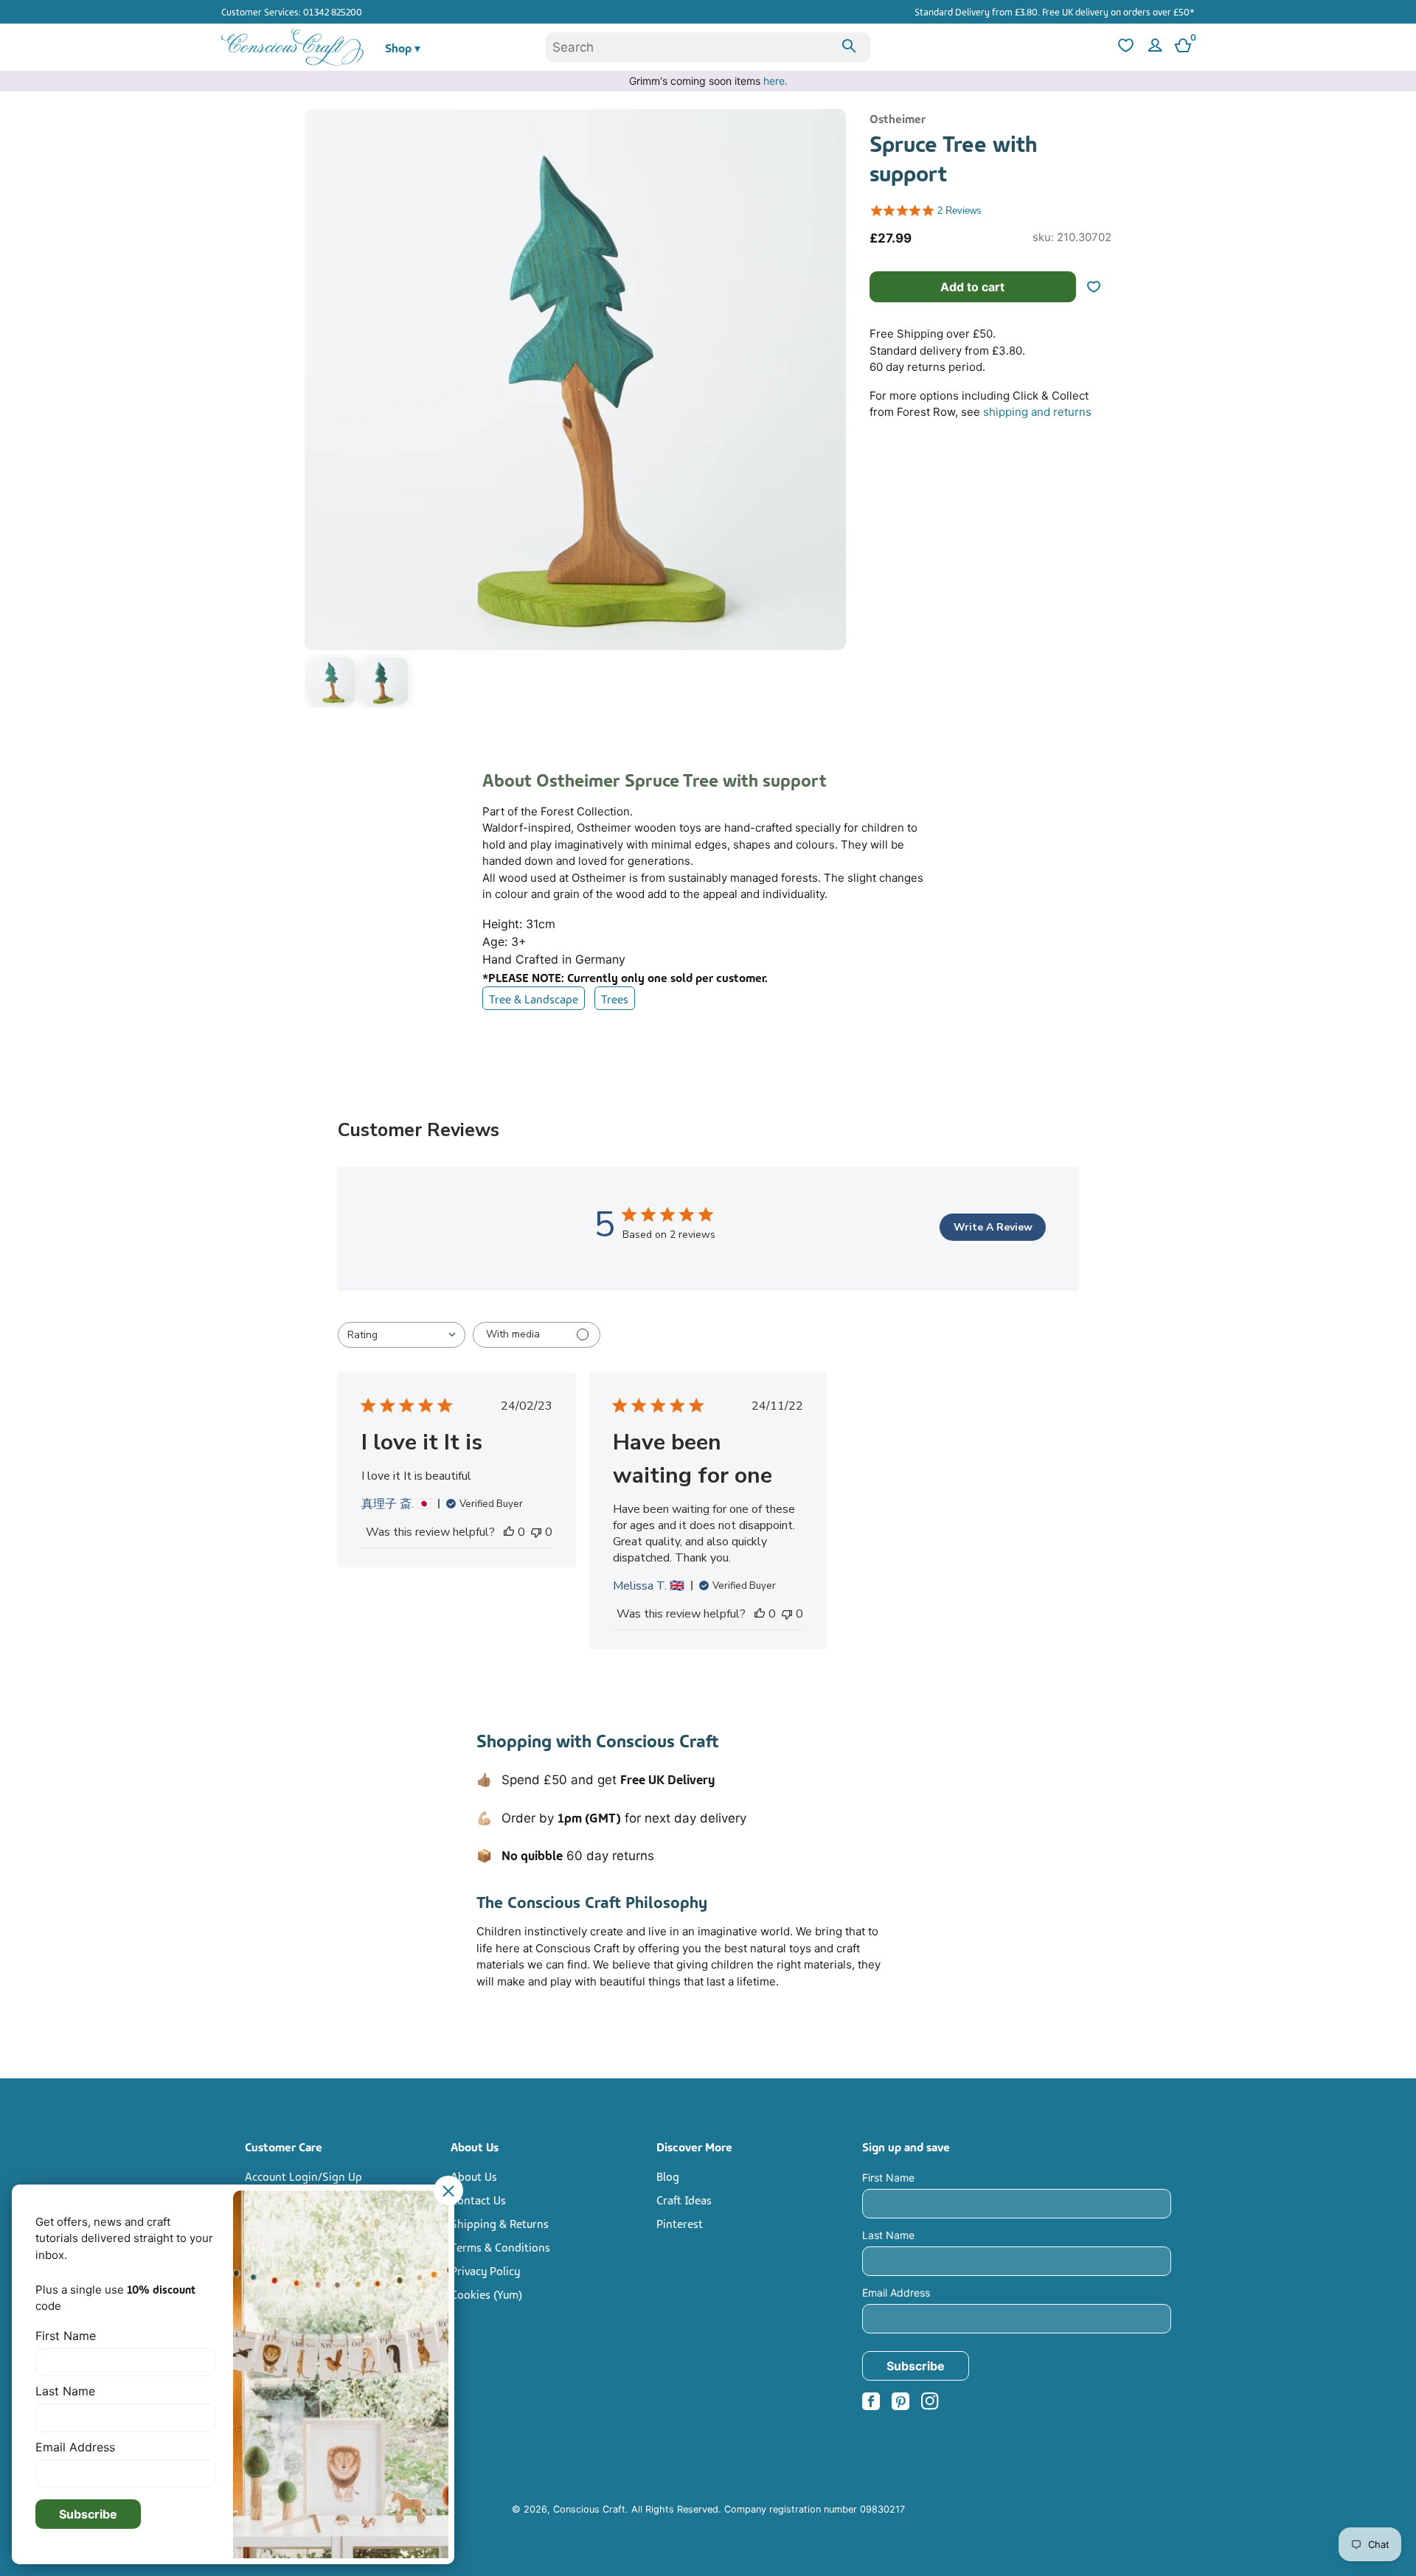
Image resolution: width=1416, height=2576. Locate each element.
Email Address (896, 2293)
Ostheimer (898, 118)
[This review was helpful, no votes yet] (509, 1532)
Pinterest (680, 2223)
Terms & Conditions (500, 2246)
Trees (615, 998)
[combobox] (708, 47)
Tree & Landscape (534, 998)
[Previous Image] (319, 411)
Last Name (888, 2235)
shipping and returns (1037, 412)
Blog (668, 2176)
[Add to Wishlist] (1100, 287)
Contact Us (478, 2199)
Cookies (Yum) (486, 2294)
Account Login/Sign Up (303, 2176)
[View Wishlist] (1124, 48)
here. (775, 81)
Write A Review (993, 1227)
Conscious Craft (589, 2509)
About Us (474, 2176)
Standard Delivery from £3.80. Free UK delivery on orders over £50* (1055, 11)
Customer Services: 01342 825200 (292, 11)
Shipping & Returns (500, 2223)
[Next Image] (831, 411)
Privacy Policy (485, 2270)
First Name (888, 2178)
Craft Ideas (684, 2199)
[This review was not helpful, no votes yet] (536, 1532)
